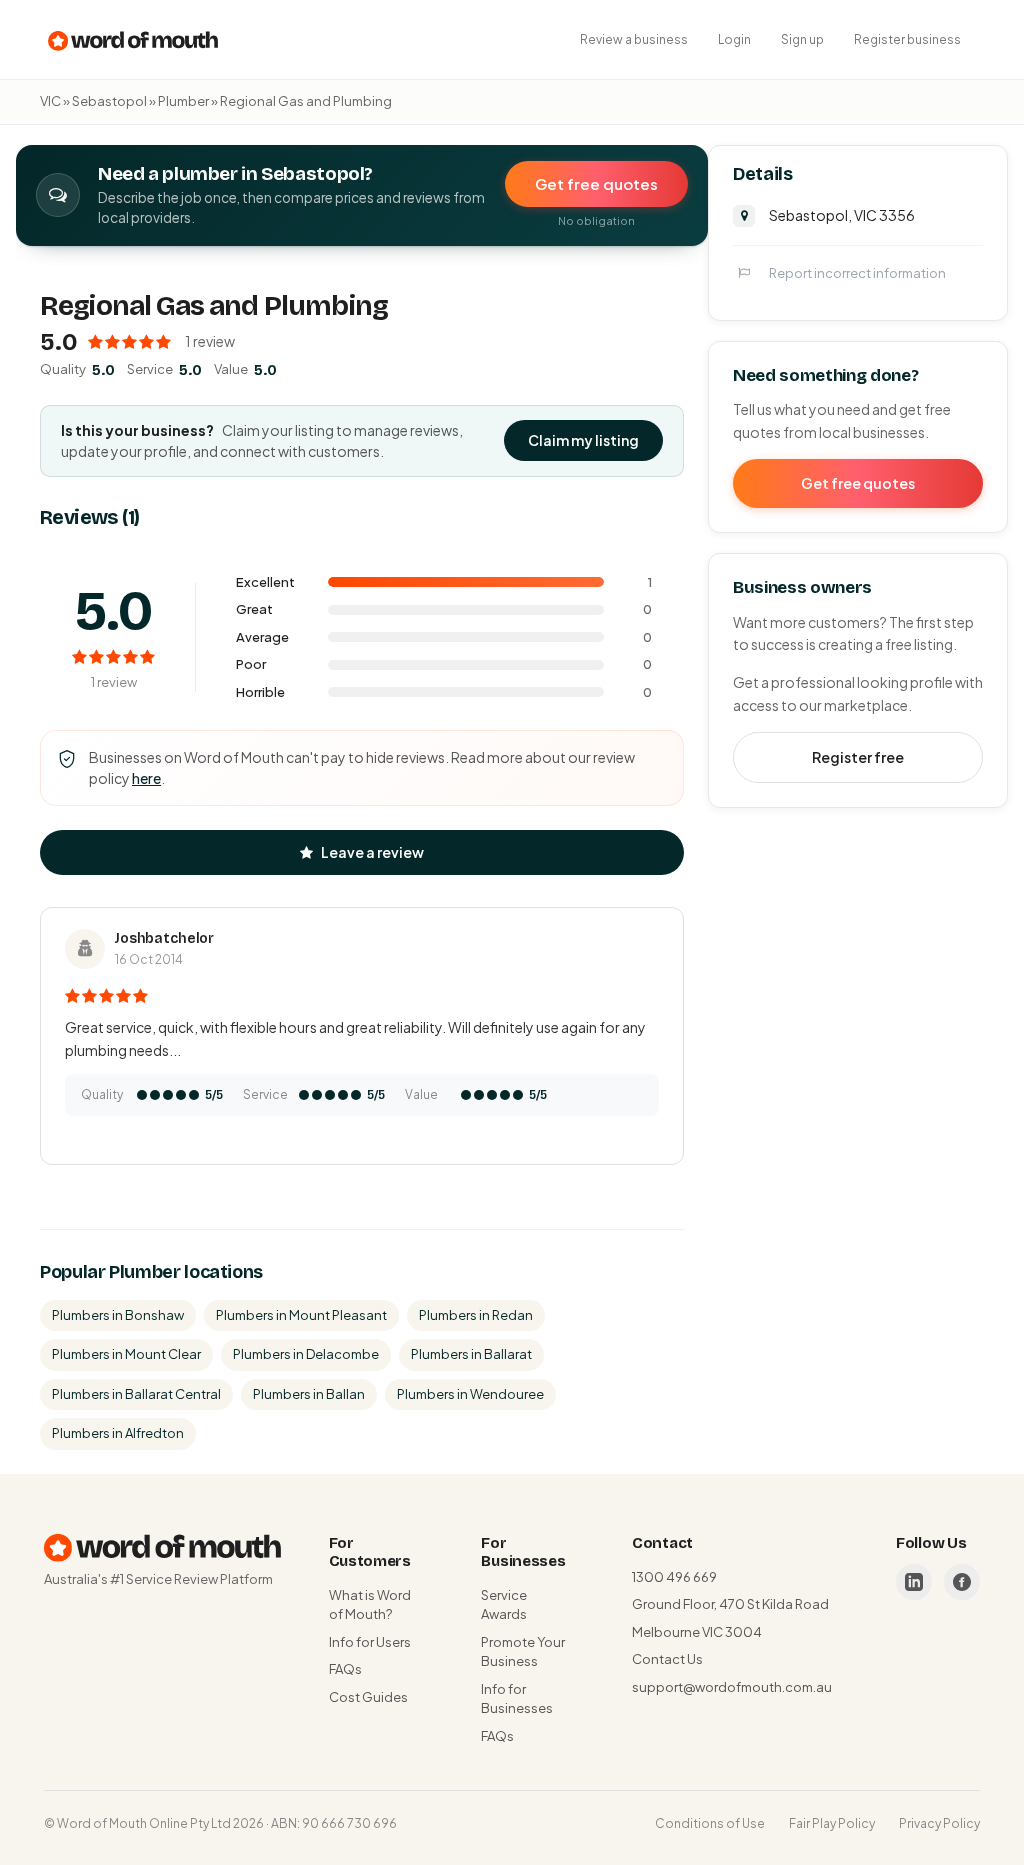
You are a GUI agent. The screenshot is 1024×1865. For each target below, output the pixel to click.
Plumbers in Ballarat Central (136, 1394)
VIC (50, 101)
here (146, 778)
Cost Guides (368, 1697)
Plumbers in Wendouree (470, 1394)
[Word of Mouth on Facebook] (962, 1582)
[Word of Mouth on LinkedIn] (914, 1582)
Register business (907, 39)
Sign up (802, 39)
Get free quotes (596, 183)
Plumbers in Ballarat (471, 1354)
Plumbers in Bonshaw (118, 1315)
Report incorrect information (857, 273)
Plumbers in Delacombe (306, 1354)
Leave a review (372, 852)
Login (734, 39)
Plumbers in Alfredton (118, 1433)
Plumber (183, 101)
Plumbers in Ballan (309, 1394)
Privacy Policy (939, 1823)
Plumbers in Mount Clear (126, 1354)
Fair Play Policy (832, 1823)
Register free (858, 757)
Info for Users (370, 1642)
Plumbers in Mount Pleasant (301, 1315)
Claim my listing (583, 440)
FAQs (345, 1669)
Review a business (634, 39)
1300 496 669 (674, 1577)
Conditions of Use (710, 1823)
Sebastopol (109, 101)
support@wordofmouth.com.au (732, 1687)
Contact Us (667, 1659)
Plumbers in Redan (476, 1315)
